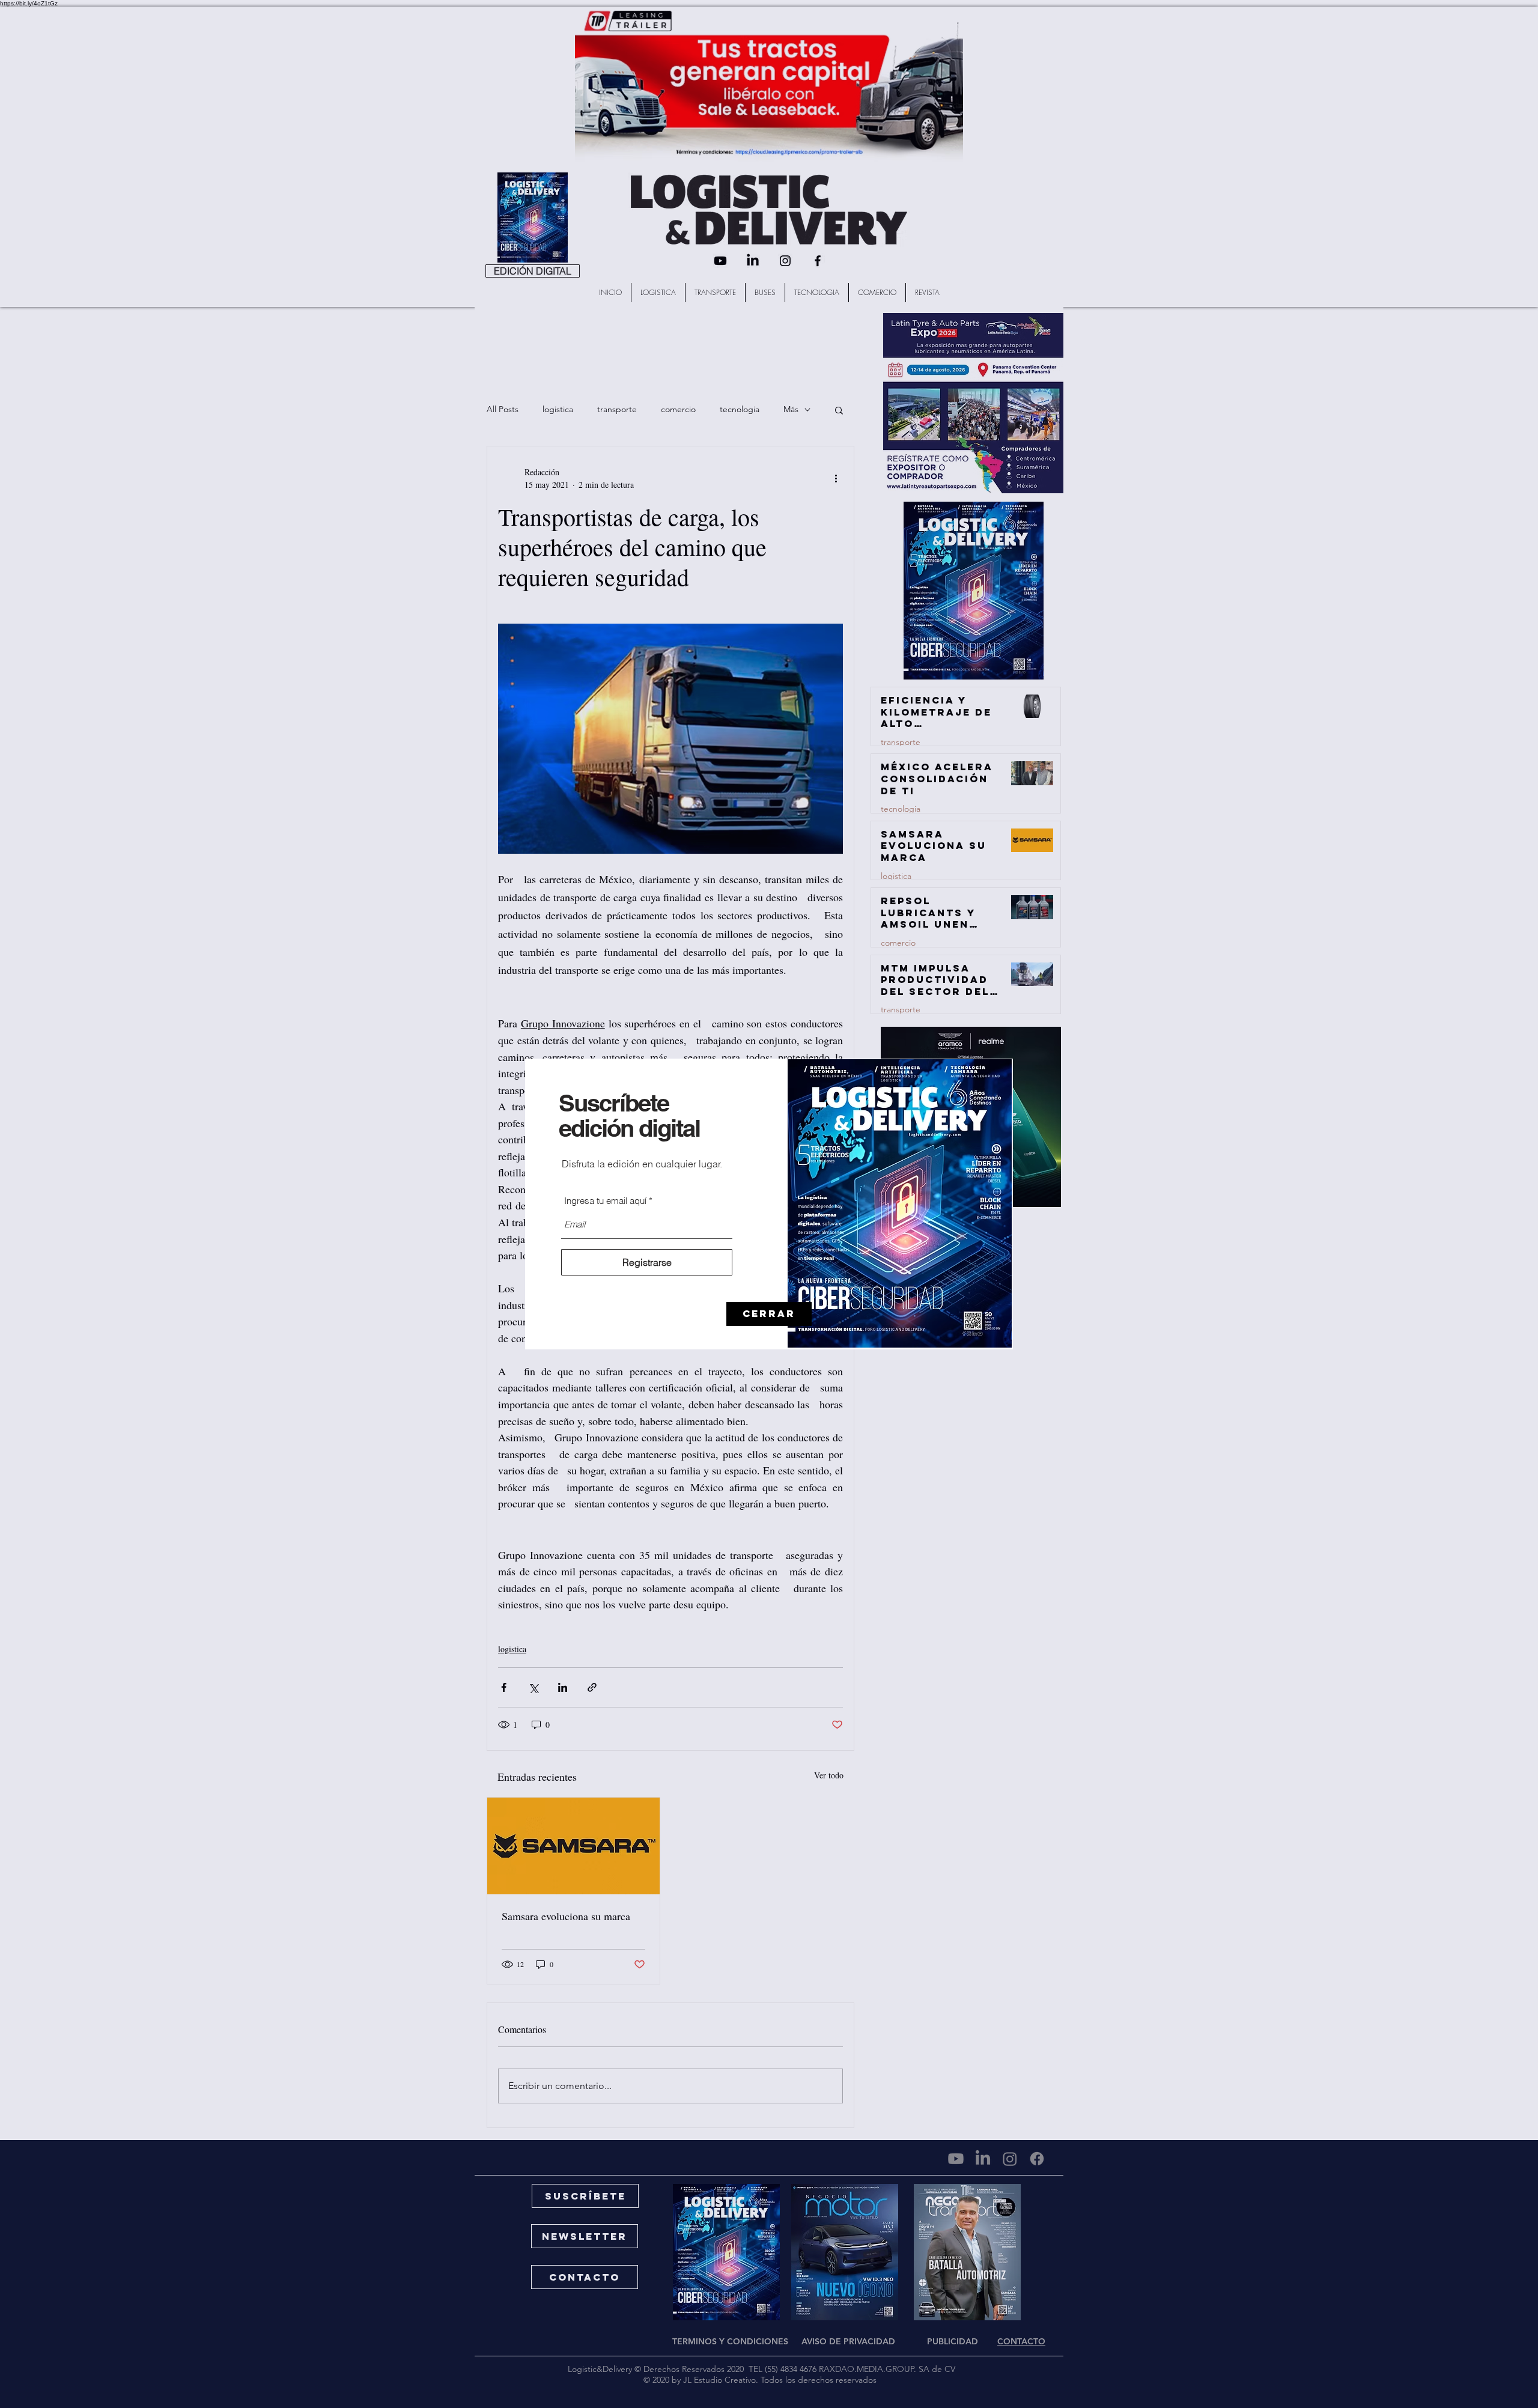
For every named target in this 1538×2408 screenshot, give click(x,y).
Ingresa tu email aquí (605, 1201)
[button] (769, 1314)
